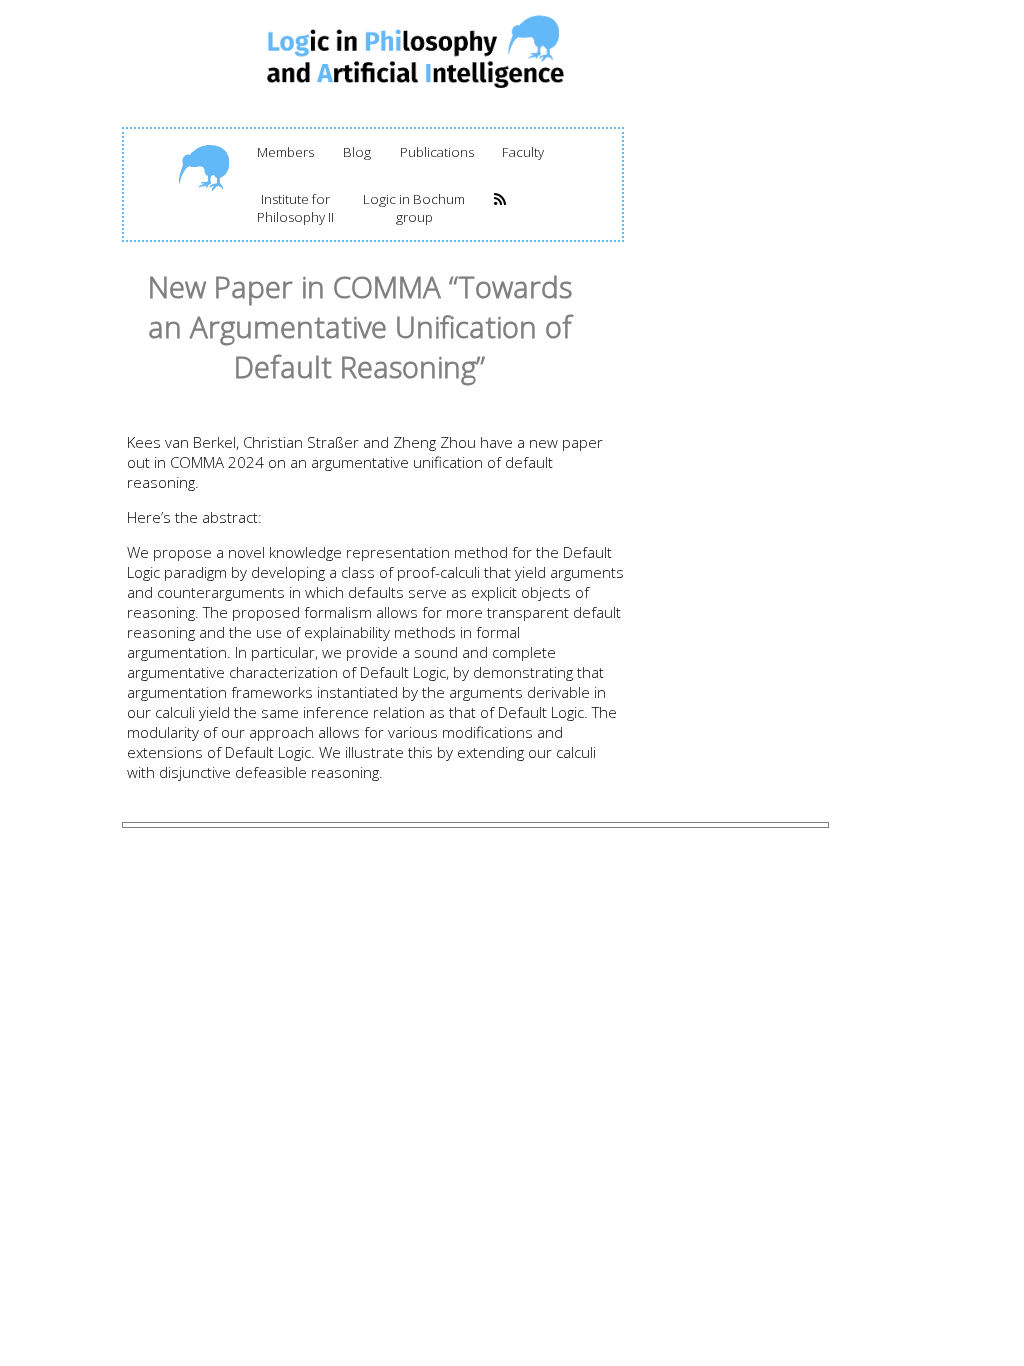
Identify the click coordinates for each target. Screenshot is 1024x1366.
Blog (357, 152)
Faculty (523, 152)
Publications (437, 152)
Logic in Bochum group (414, 208)
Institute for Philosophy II (295, 208)
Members (285, 152)
